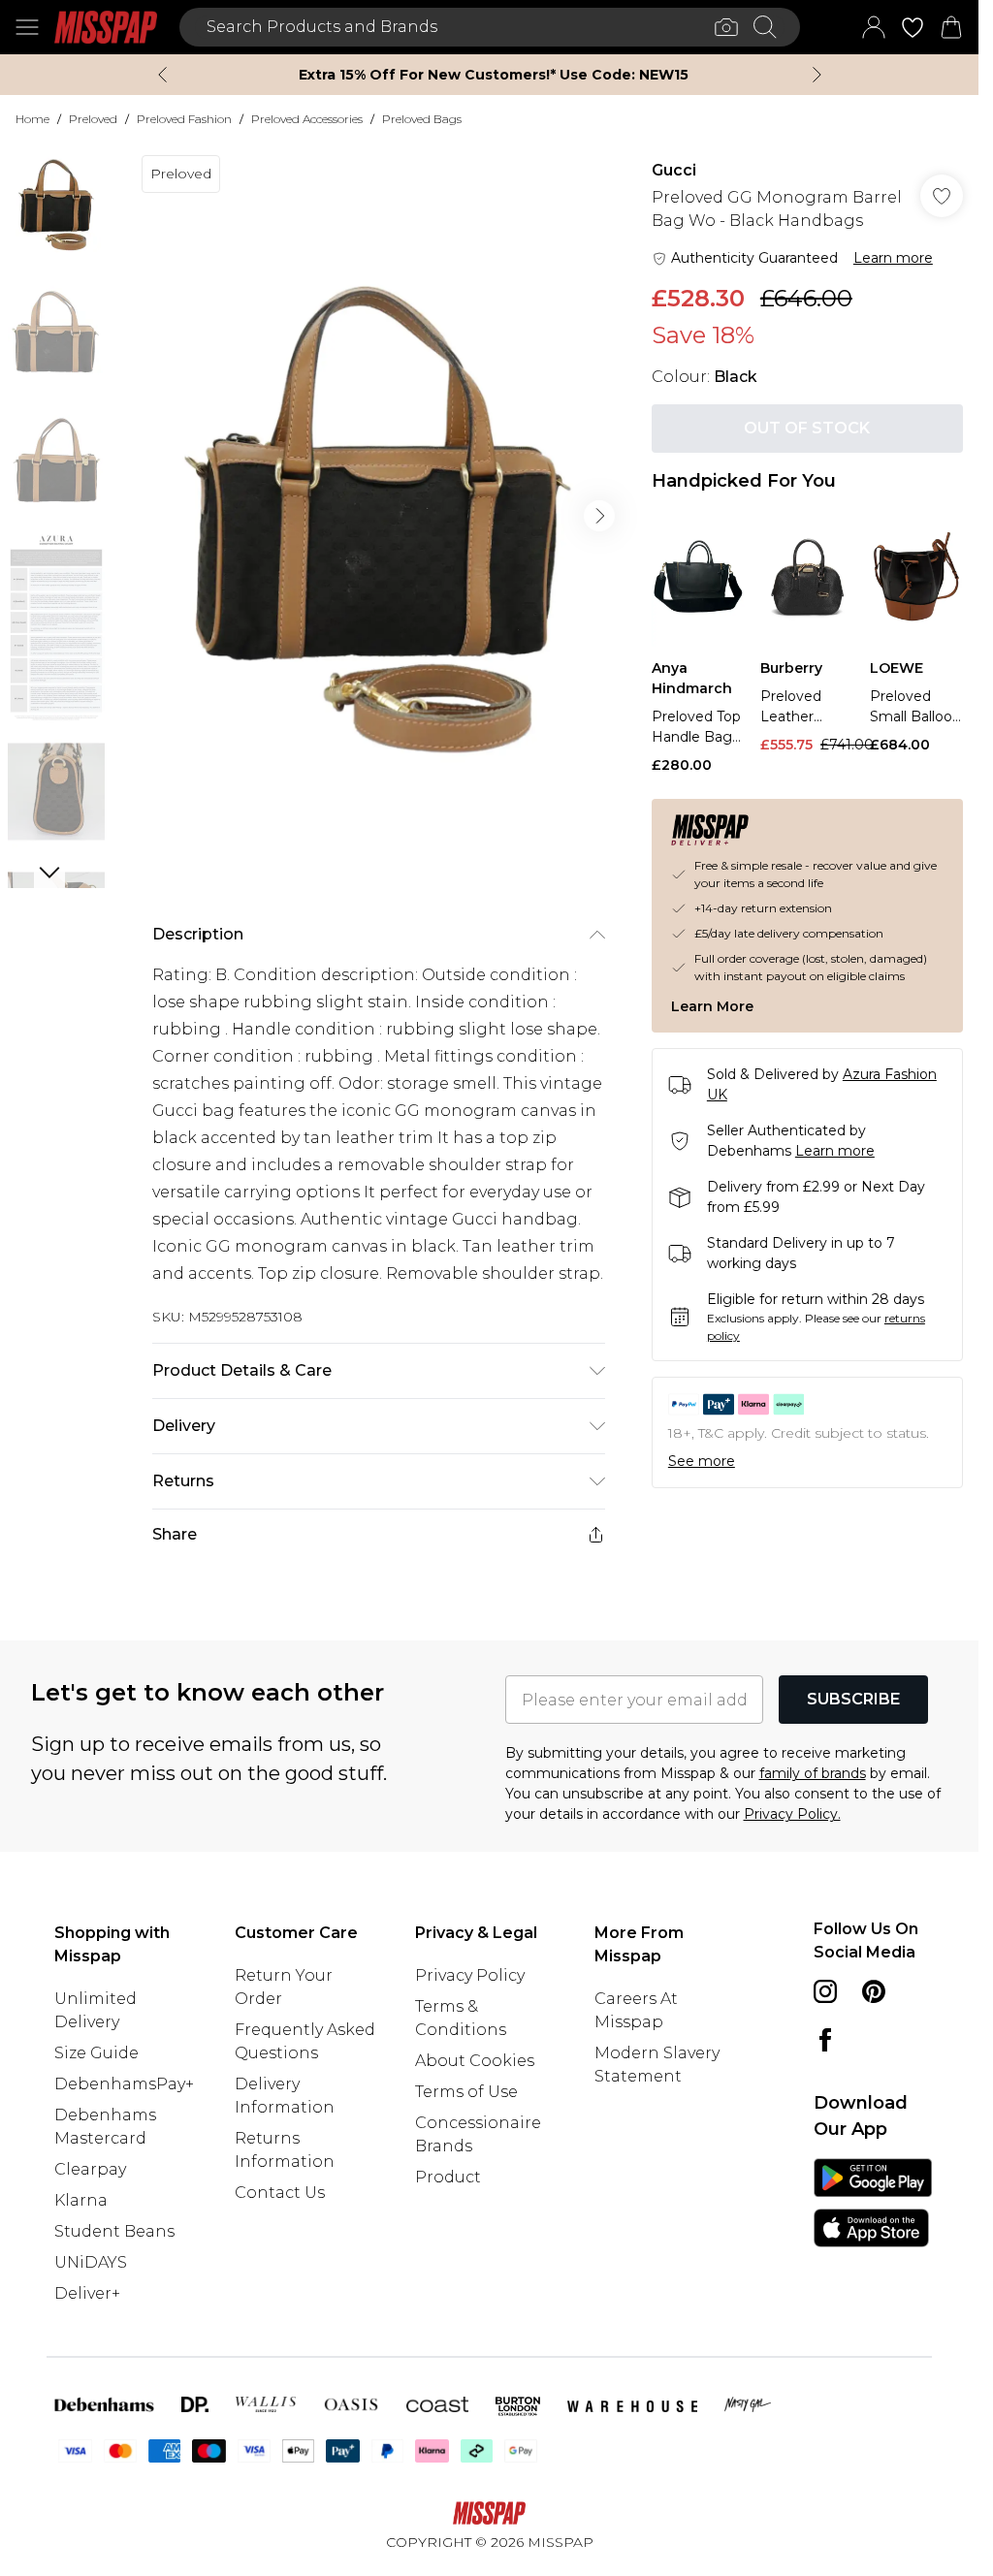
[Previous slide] (162, 75)
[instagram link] (825, 1991)
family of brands (813, 1773)
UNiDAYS (91, 2262)
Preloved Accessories (307, 119)
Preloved (93, 119)
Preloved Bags (422, 119)
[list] (378, 516)
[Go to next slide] (599, 516)
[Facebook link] (825, 2040)
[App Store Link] (873, 2203)
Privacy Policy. (792, 1814)
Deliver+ (87, 2293)
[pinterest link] (874, 1991)
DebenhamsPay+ (124, 2084)
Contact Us (280, 2193)
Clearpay (90, 2169)
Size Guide (96, 2053)
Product (448, 2177)
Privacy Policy (470, 1975)
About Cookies (475, 2061)
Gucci (674, 170)
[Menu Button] (27, 27)
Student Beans (114, 2231)
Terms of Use (466, 2092)
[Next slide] (817, 75)
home (32, 119)
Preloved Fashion (184, 119)
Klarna (81, 2200)
